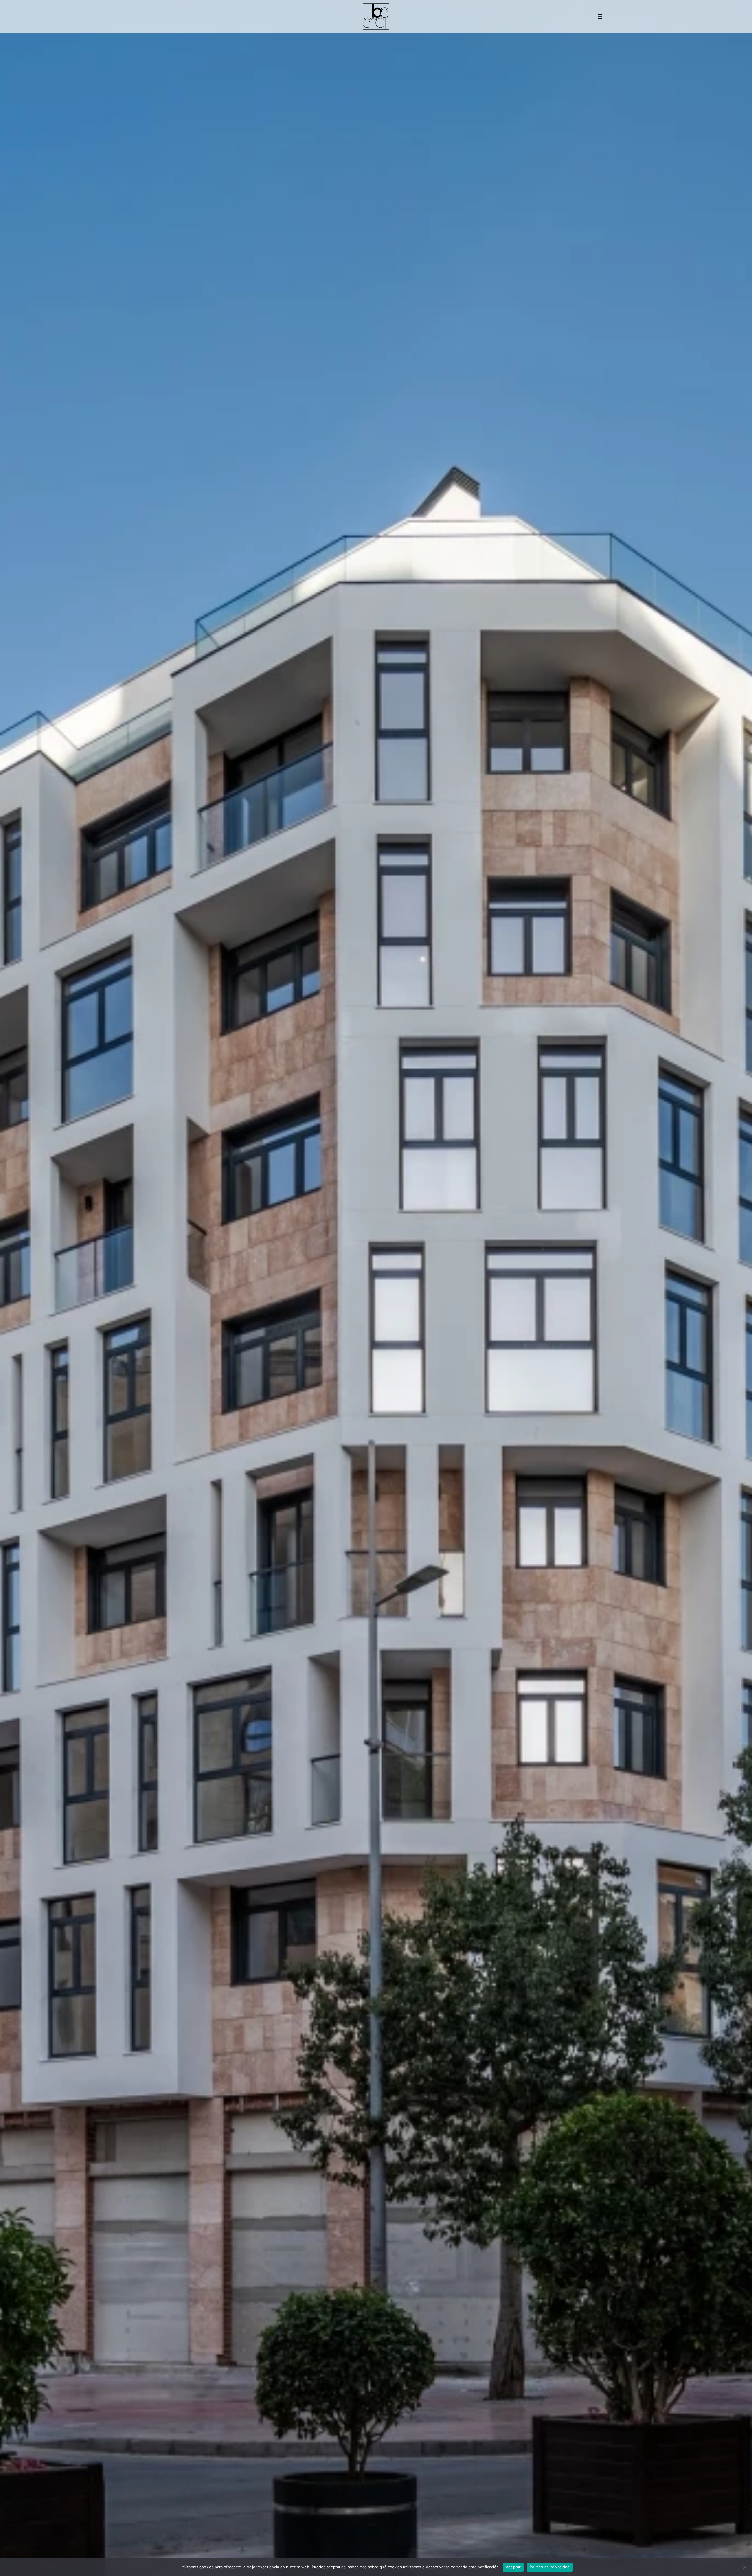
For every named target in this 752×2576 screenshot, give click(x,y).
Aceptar (513, 2567)
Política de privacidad (550, 2567)
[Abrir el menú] (600, 16)
